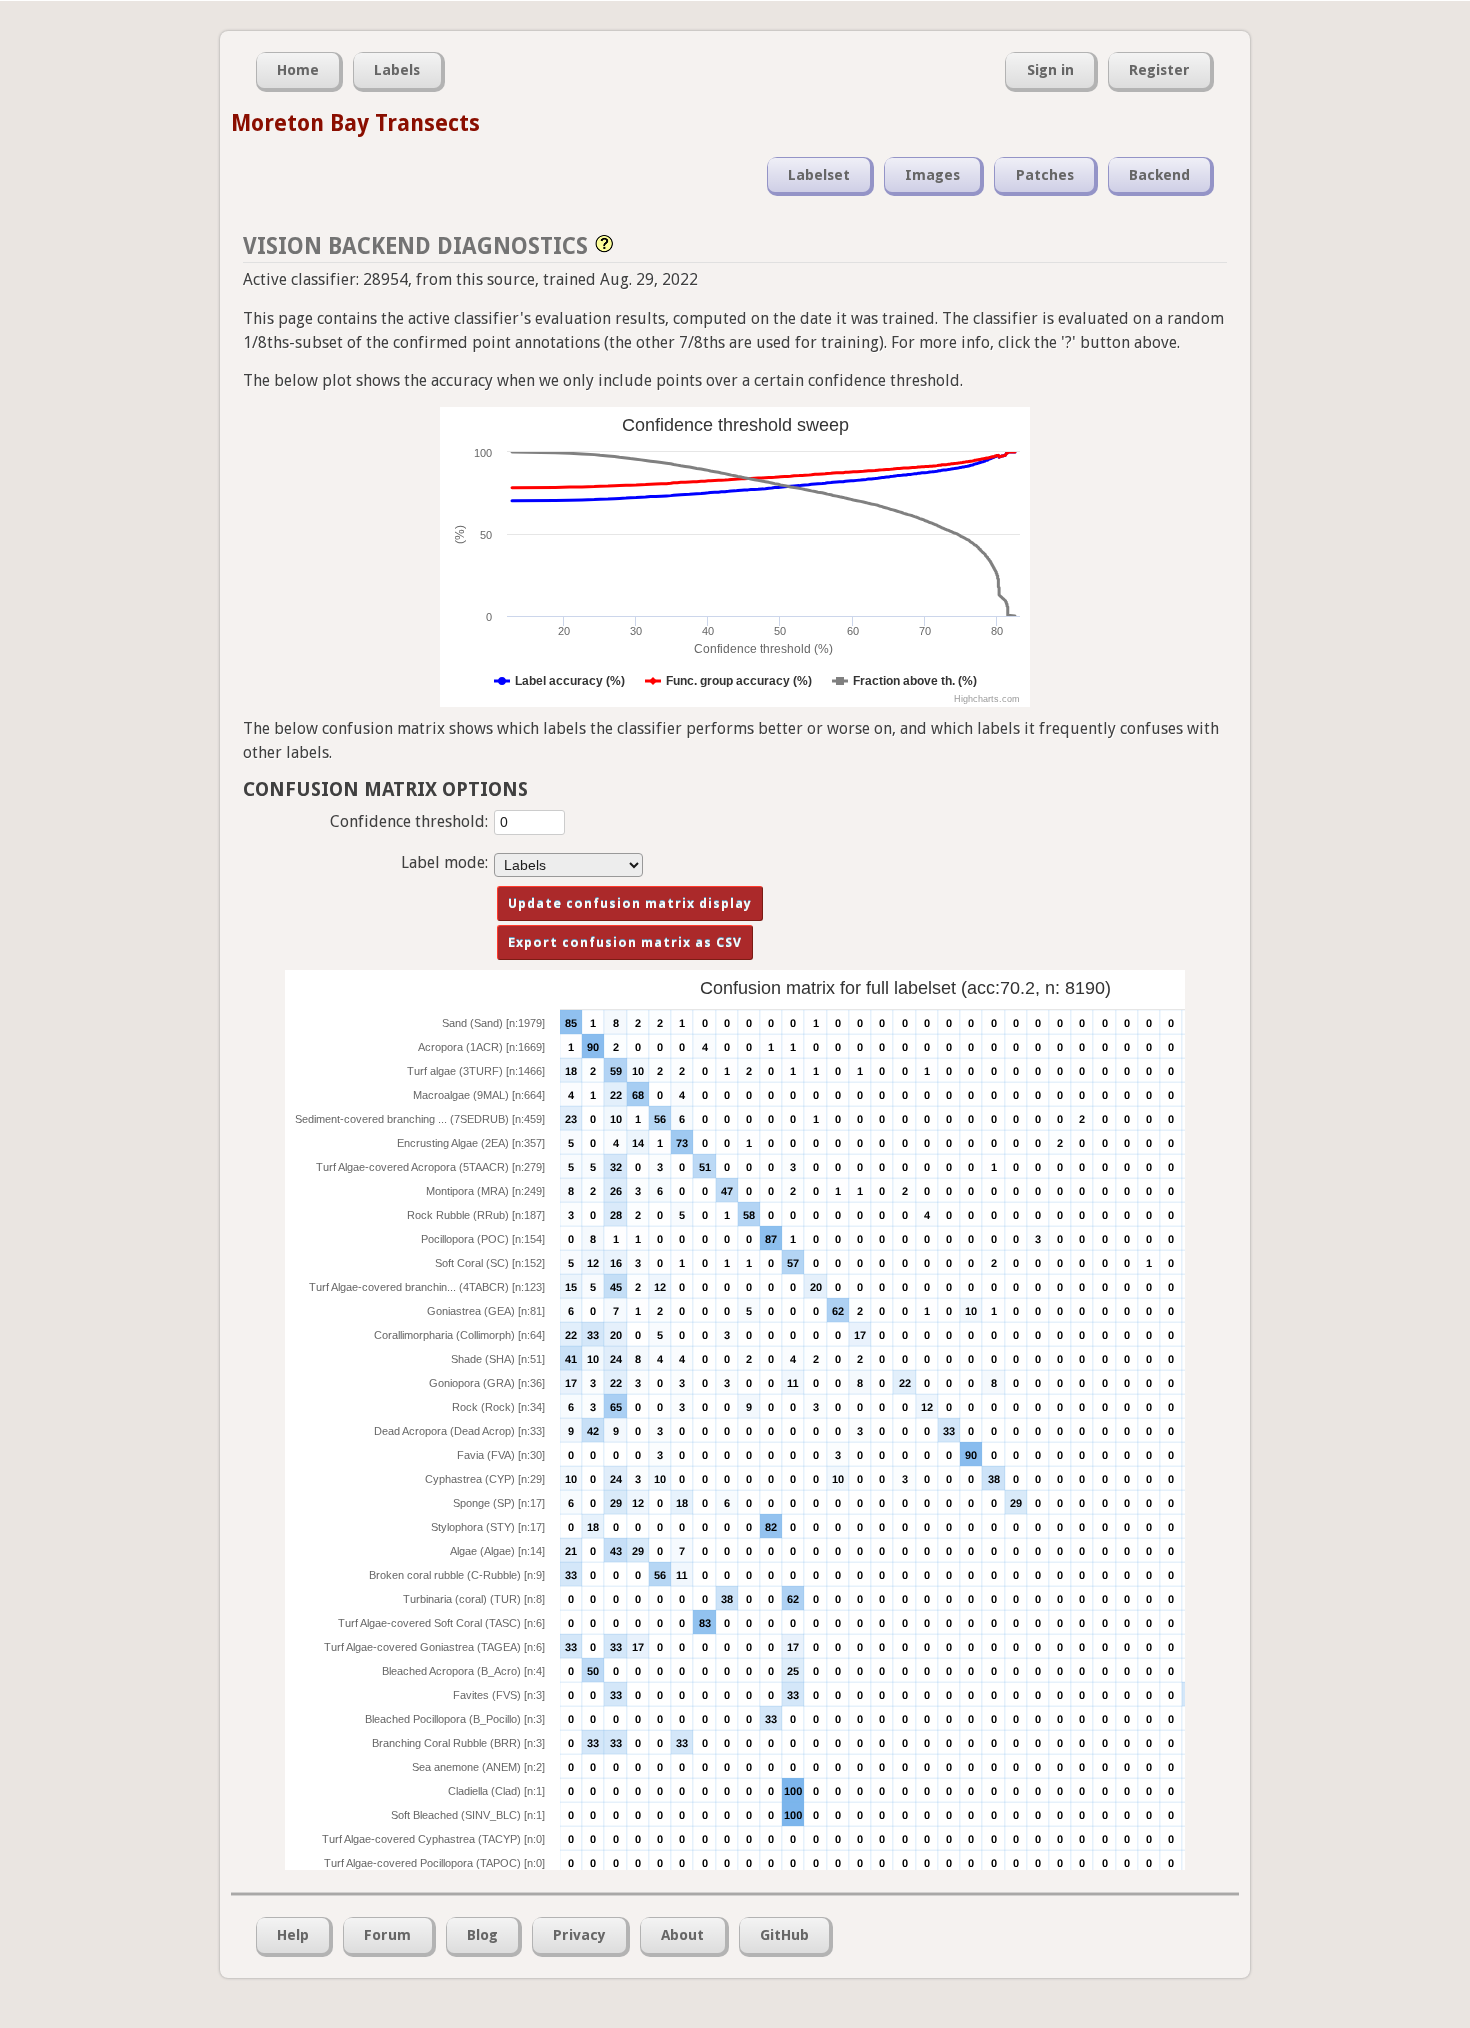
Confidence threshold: (409, 821)
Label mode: (444, 862)
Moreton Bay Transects (355, 123)
